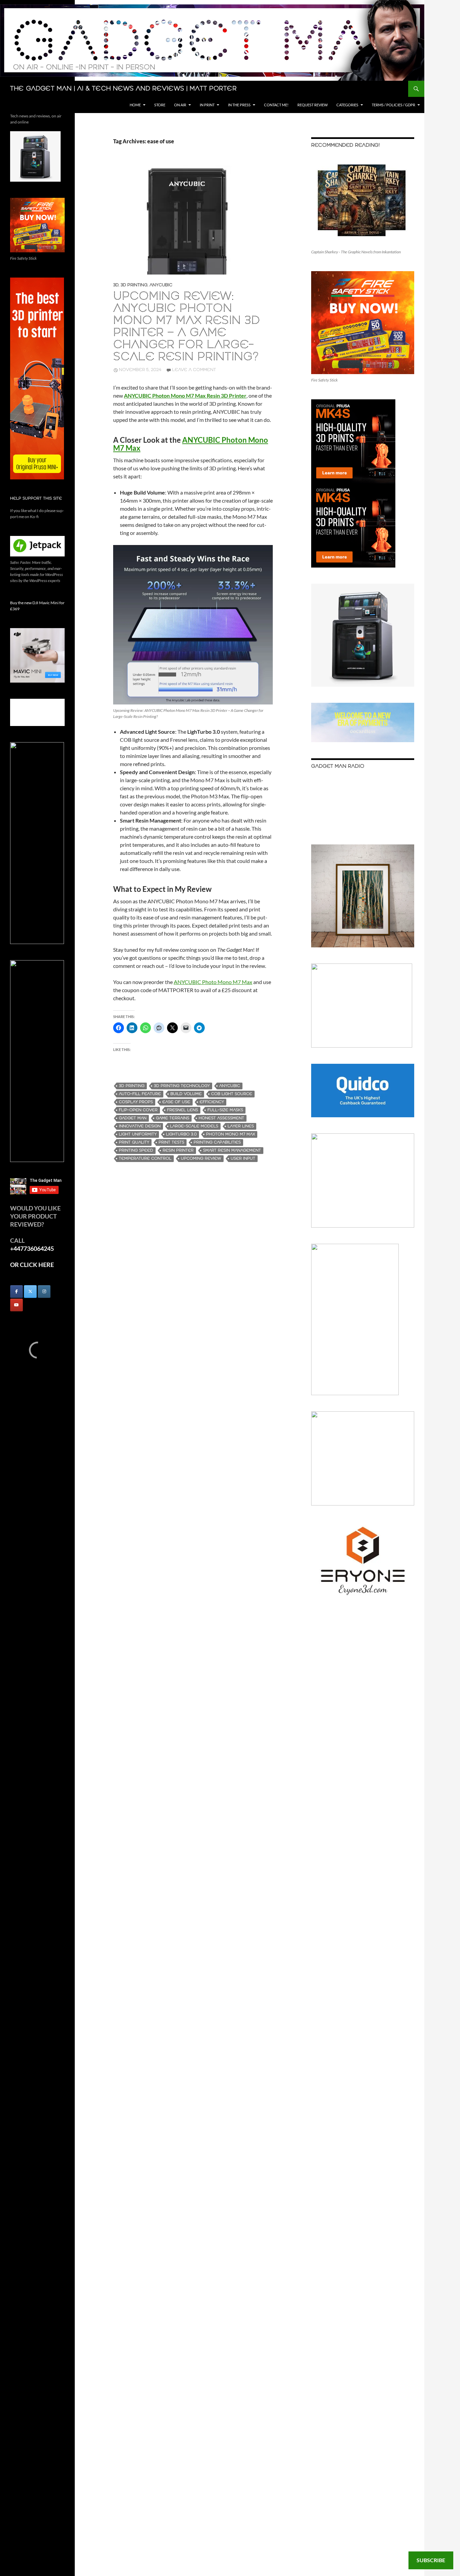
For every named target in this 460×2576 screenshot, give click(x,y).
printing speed (136, 1150)
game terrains (173, 1118)
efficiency (212, 1102)
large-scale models (194, 1126)
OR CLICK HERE (32, 1265)
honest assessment (221, 1118)
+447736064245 (32, 1248)
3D (116, 285)
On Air (180, 105)
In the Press (239, 105)
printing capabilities (217, 1142)
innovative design (140, 1126)
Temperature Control (145, 1158)
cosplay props (136, 1102)
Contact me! (276, 105)
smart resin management (232, 1150)
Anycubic (161, 285)
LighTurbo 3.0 (181, 1134)
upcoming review (201, 1158)
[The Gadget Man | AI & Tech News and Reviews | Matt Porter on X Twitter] (30, 1292)
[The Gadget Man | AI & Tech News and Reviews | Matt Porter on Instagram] (44, 1292)
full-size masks (225, 1110)
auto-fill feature (140, 1094)
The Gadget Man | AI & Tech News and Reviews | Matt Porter (123, 89)
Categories (347, 105)
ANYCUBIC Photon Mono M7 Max (191, 444)
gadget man (133, 1118)
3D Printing (134, 285)
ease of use (176, 1102)
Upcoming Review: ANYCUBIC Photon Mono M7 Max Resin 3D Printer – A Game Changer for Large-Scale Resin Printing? (187, 327)
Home (135, 105)
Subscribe (431, 2560)
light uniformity (138, 1134)
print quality (134, 1142)
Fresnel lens (183, 1110)
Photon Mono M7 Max (231, 1134)
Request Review (313, 105)
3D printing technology (182, 1086)
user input (243, 1158)
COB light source (232, 1094)
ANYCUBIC (230, 1086)
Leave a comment (194, 370)
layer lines (241, 1126)
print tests (171, 1142)
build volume (186, 1094)
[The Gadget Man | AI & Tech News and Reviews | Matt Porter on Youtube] (17, 1305)
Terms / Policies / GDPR (393, 105)
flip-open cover (138, 1110)
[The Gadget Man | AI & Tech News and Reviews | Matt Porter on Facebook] (17, 1292)
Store (160, 105)
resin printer (178, 1150)
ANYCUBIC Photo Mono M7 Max (213, 982)
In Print (207, 105)
